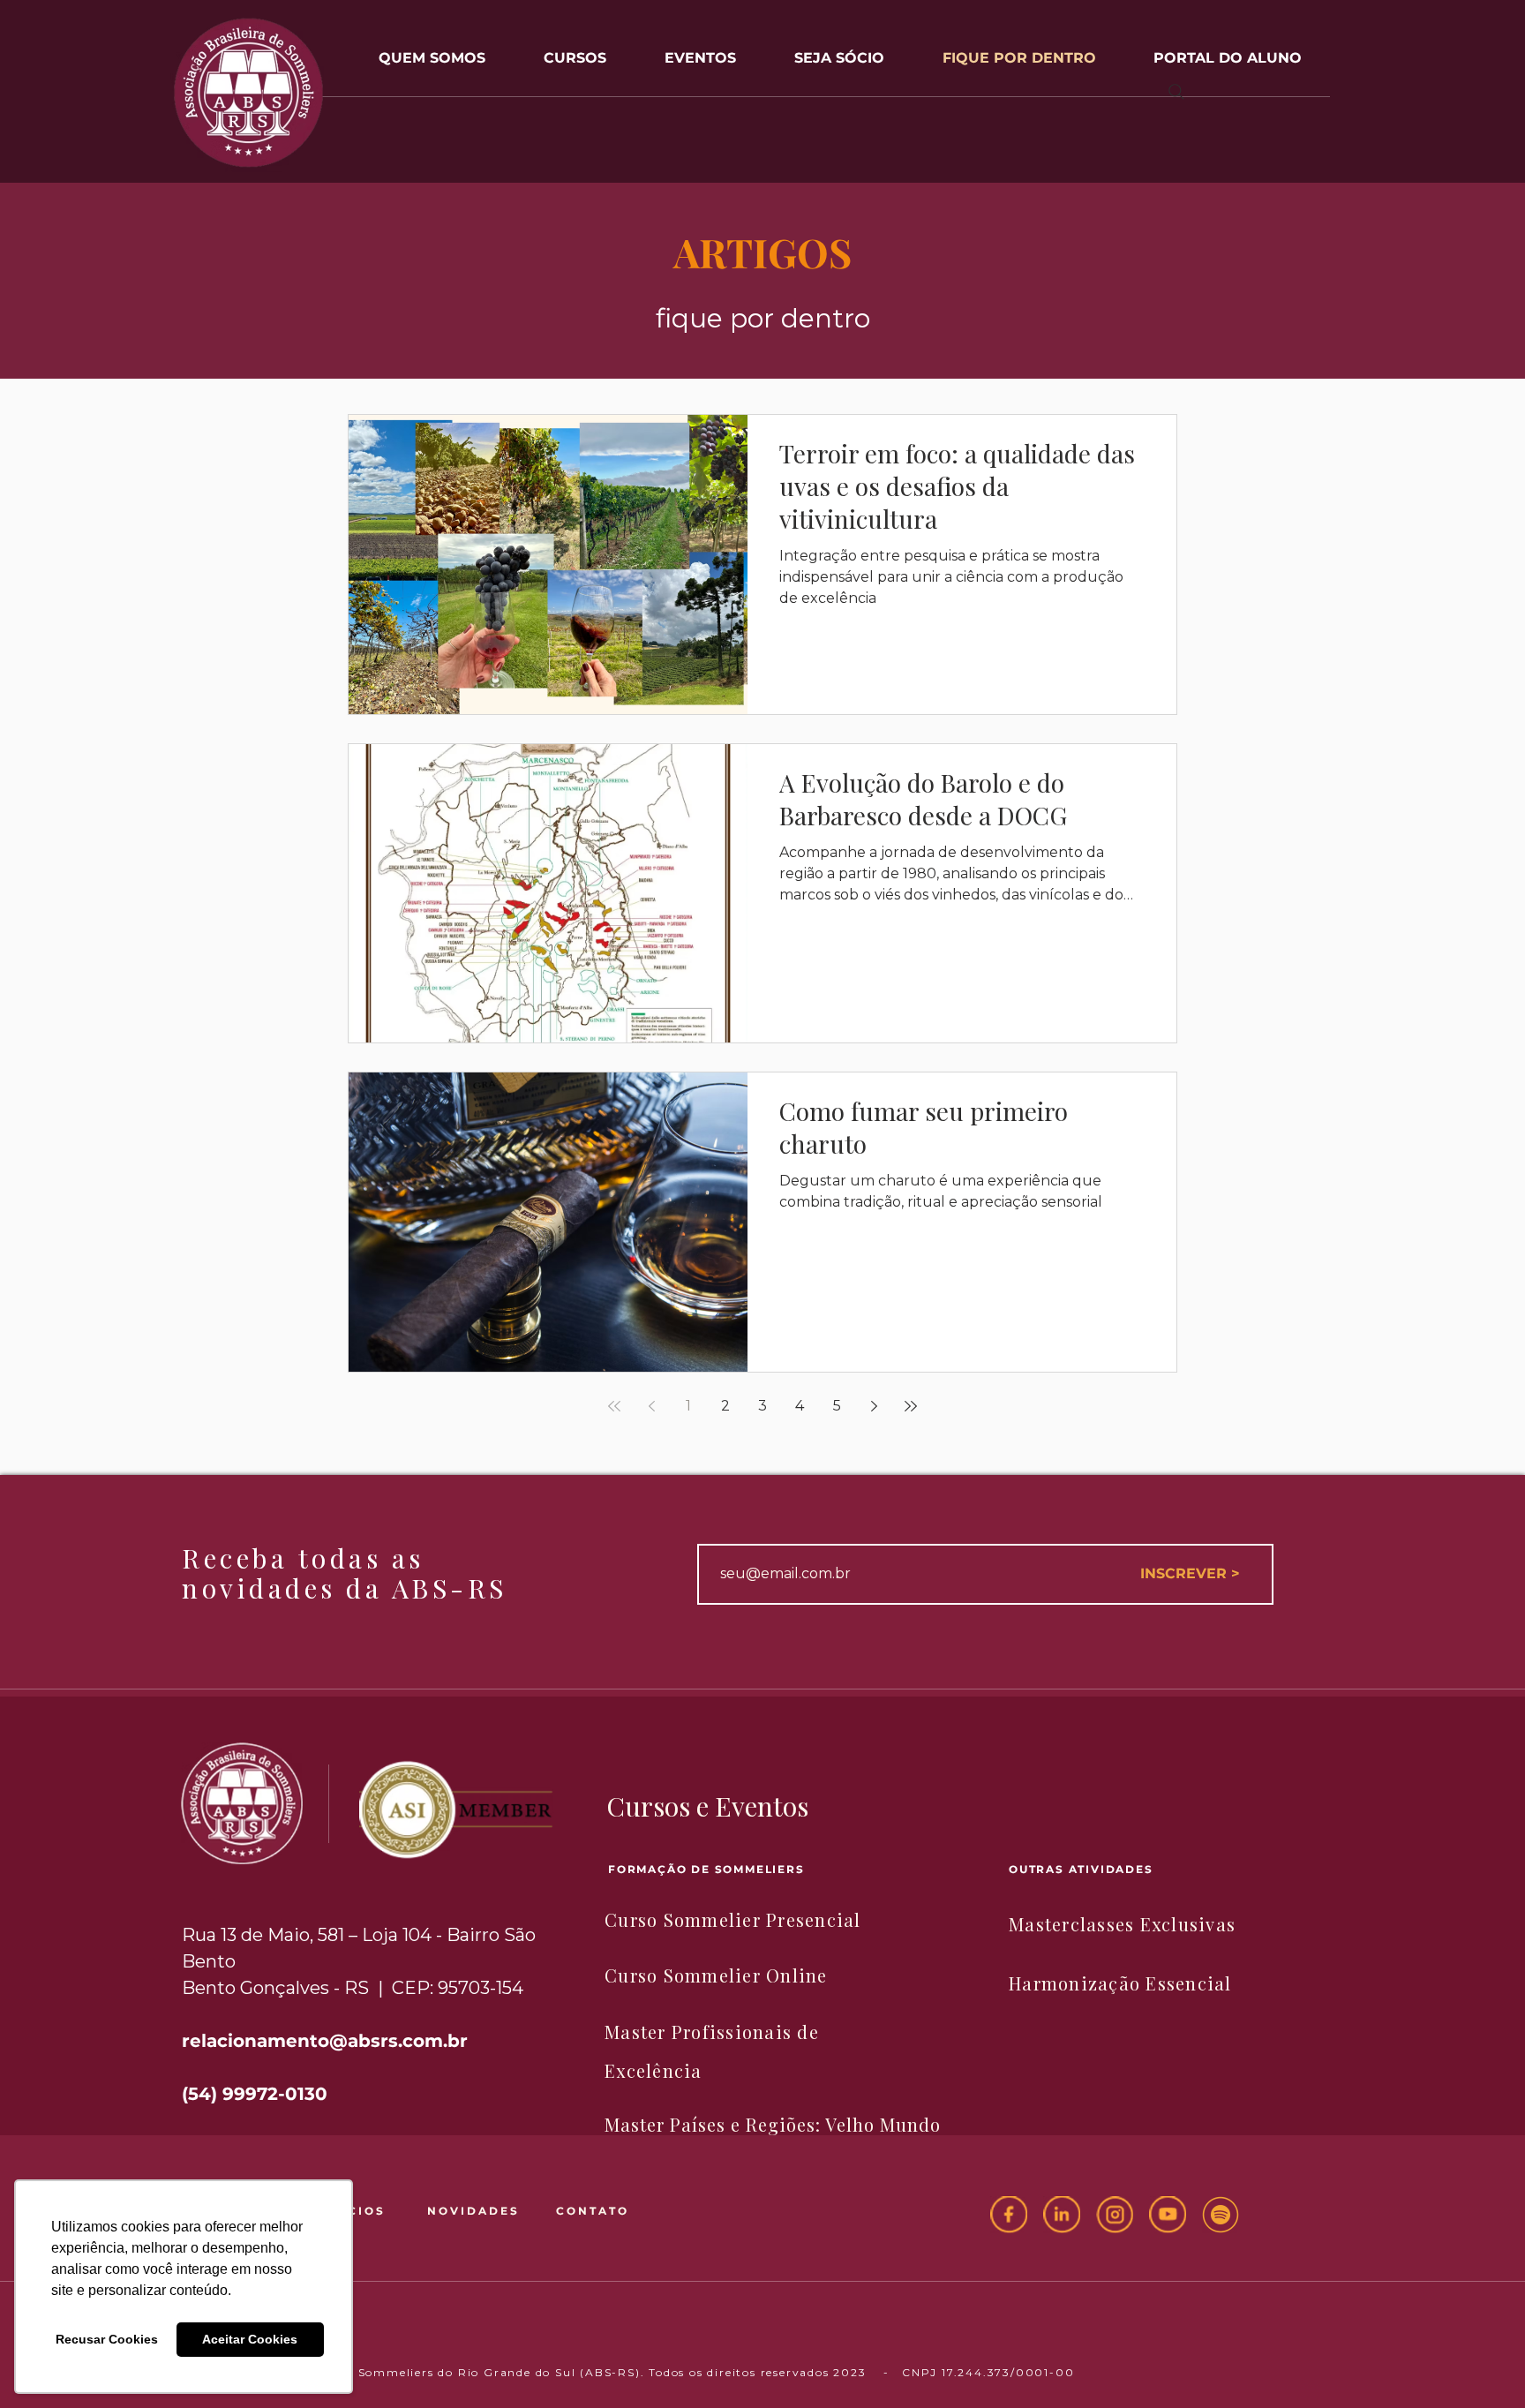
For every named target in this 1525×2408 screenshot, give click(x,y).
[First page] (614, 1406)
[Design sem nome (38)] (1221, 2215)
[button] (700, 50)
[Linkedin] (1062, 2215)
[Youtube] (1168, 2215)
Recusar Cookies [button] (107, 2339)
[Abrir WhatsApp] (1481, 2363)
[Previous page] (651, 1406)
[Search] (1176, 92)
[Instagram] (1115, 2215)
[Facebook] (1009, 2215)
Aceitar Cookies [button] (250, 2339)
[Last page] (911, 1406)
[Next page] (874, 1406)
